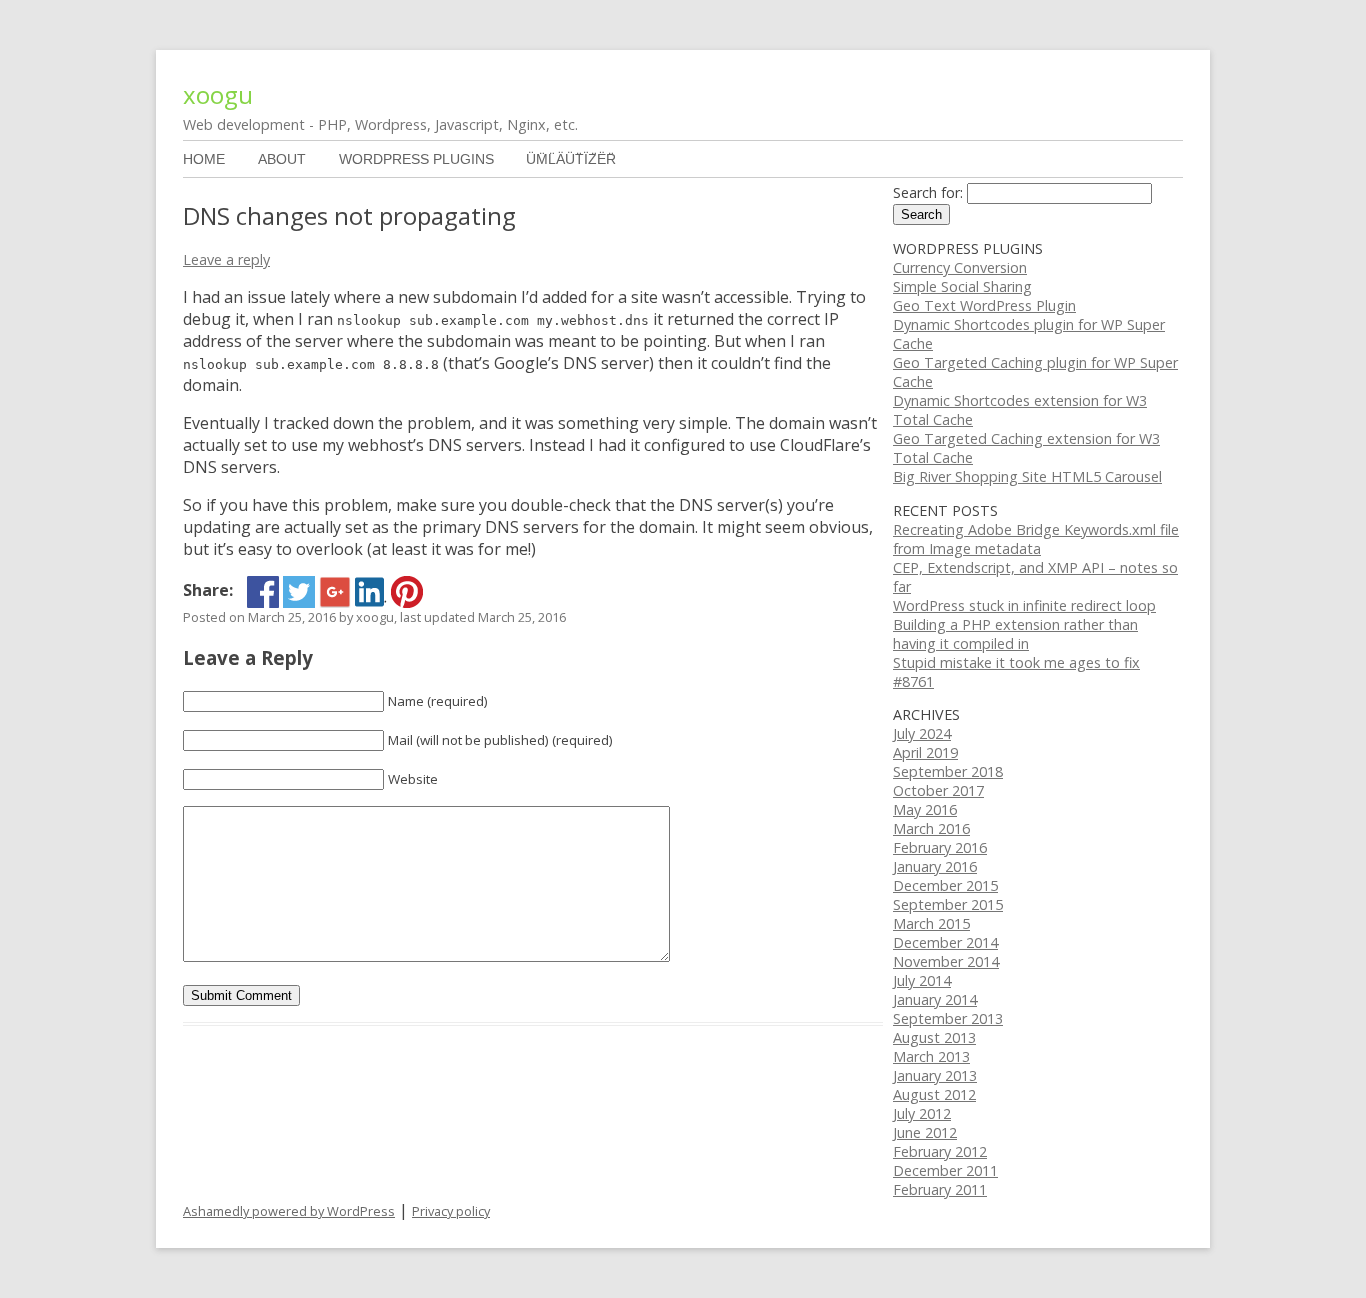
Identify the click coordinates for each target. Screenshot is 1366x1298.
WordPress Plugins (416, 159)
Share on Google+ (335, 592)
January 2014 (935, 999)
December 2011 (945, 1170)
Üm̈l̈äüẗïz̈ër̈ (571, 159)
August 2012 (934, 1094)
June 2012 (925, 1132)
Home (204, 159)
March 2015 (931, 923)
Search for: (928, 192)
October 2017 (938, 790)
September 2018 (948, 771)
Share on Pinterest (407, 592)
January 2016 (935, 866)
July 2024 (922, 733)
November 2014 (946, 961)
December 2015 (945, 885)
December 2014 (945, 942)
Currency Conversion (960, 267)
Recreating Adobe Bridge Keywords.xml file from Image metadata (1036, 539)
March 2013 (931, 1056)
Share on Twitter (299, 592)
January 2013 (935, 1075)
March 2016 (931, 828)
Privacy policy (451, 1211)
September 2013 (948, 1018)
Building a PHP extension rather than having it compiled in (1015, 634)
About (282, 159)
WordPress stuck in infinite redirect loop (1024, 605)
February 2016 (940, 847)
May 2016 (925, 809)
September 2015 (948, 904)
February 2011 (940, 1189)
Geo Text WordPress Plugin (984, 305)
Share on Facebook (263, 592)
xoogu (218, 94)
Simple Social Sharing (962, 286)
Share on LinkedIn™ (371, 592)
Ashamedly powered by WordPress (289, 1211)
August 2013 (934, 1037)
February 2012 (940, 1151)
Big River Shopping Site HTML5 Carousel (1027, 476)
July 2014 (922, 980)
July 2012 (922, 1113)
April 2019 (925, 752)
